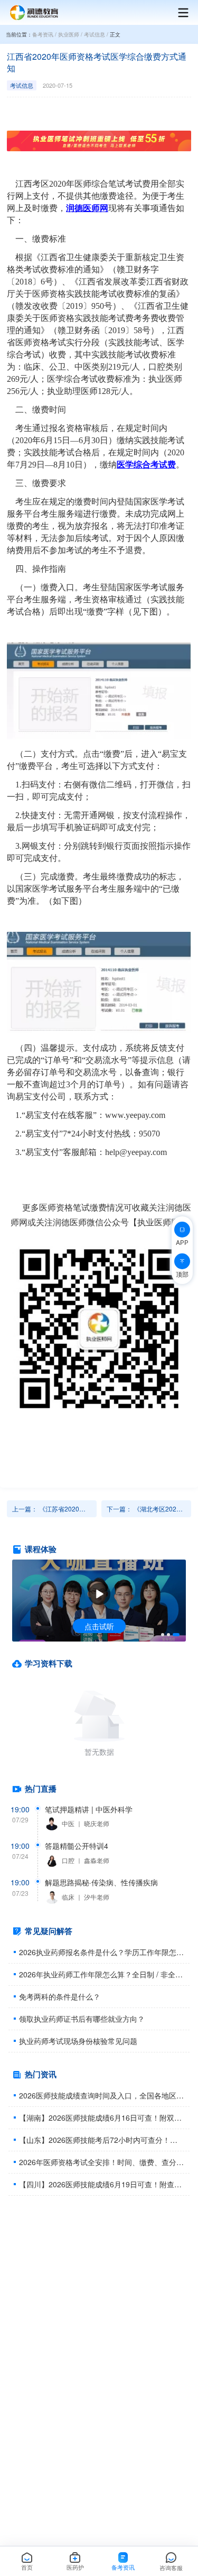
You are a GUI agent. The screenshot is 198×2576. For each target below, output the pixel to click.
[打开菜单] (178, 13)
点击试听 (99, 1626)
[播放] (99, 1594)
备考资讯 (43, 34)
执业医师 (69, 34)
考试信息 (95, 34)
